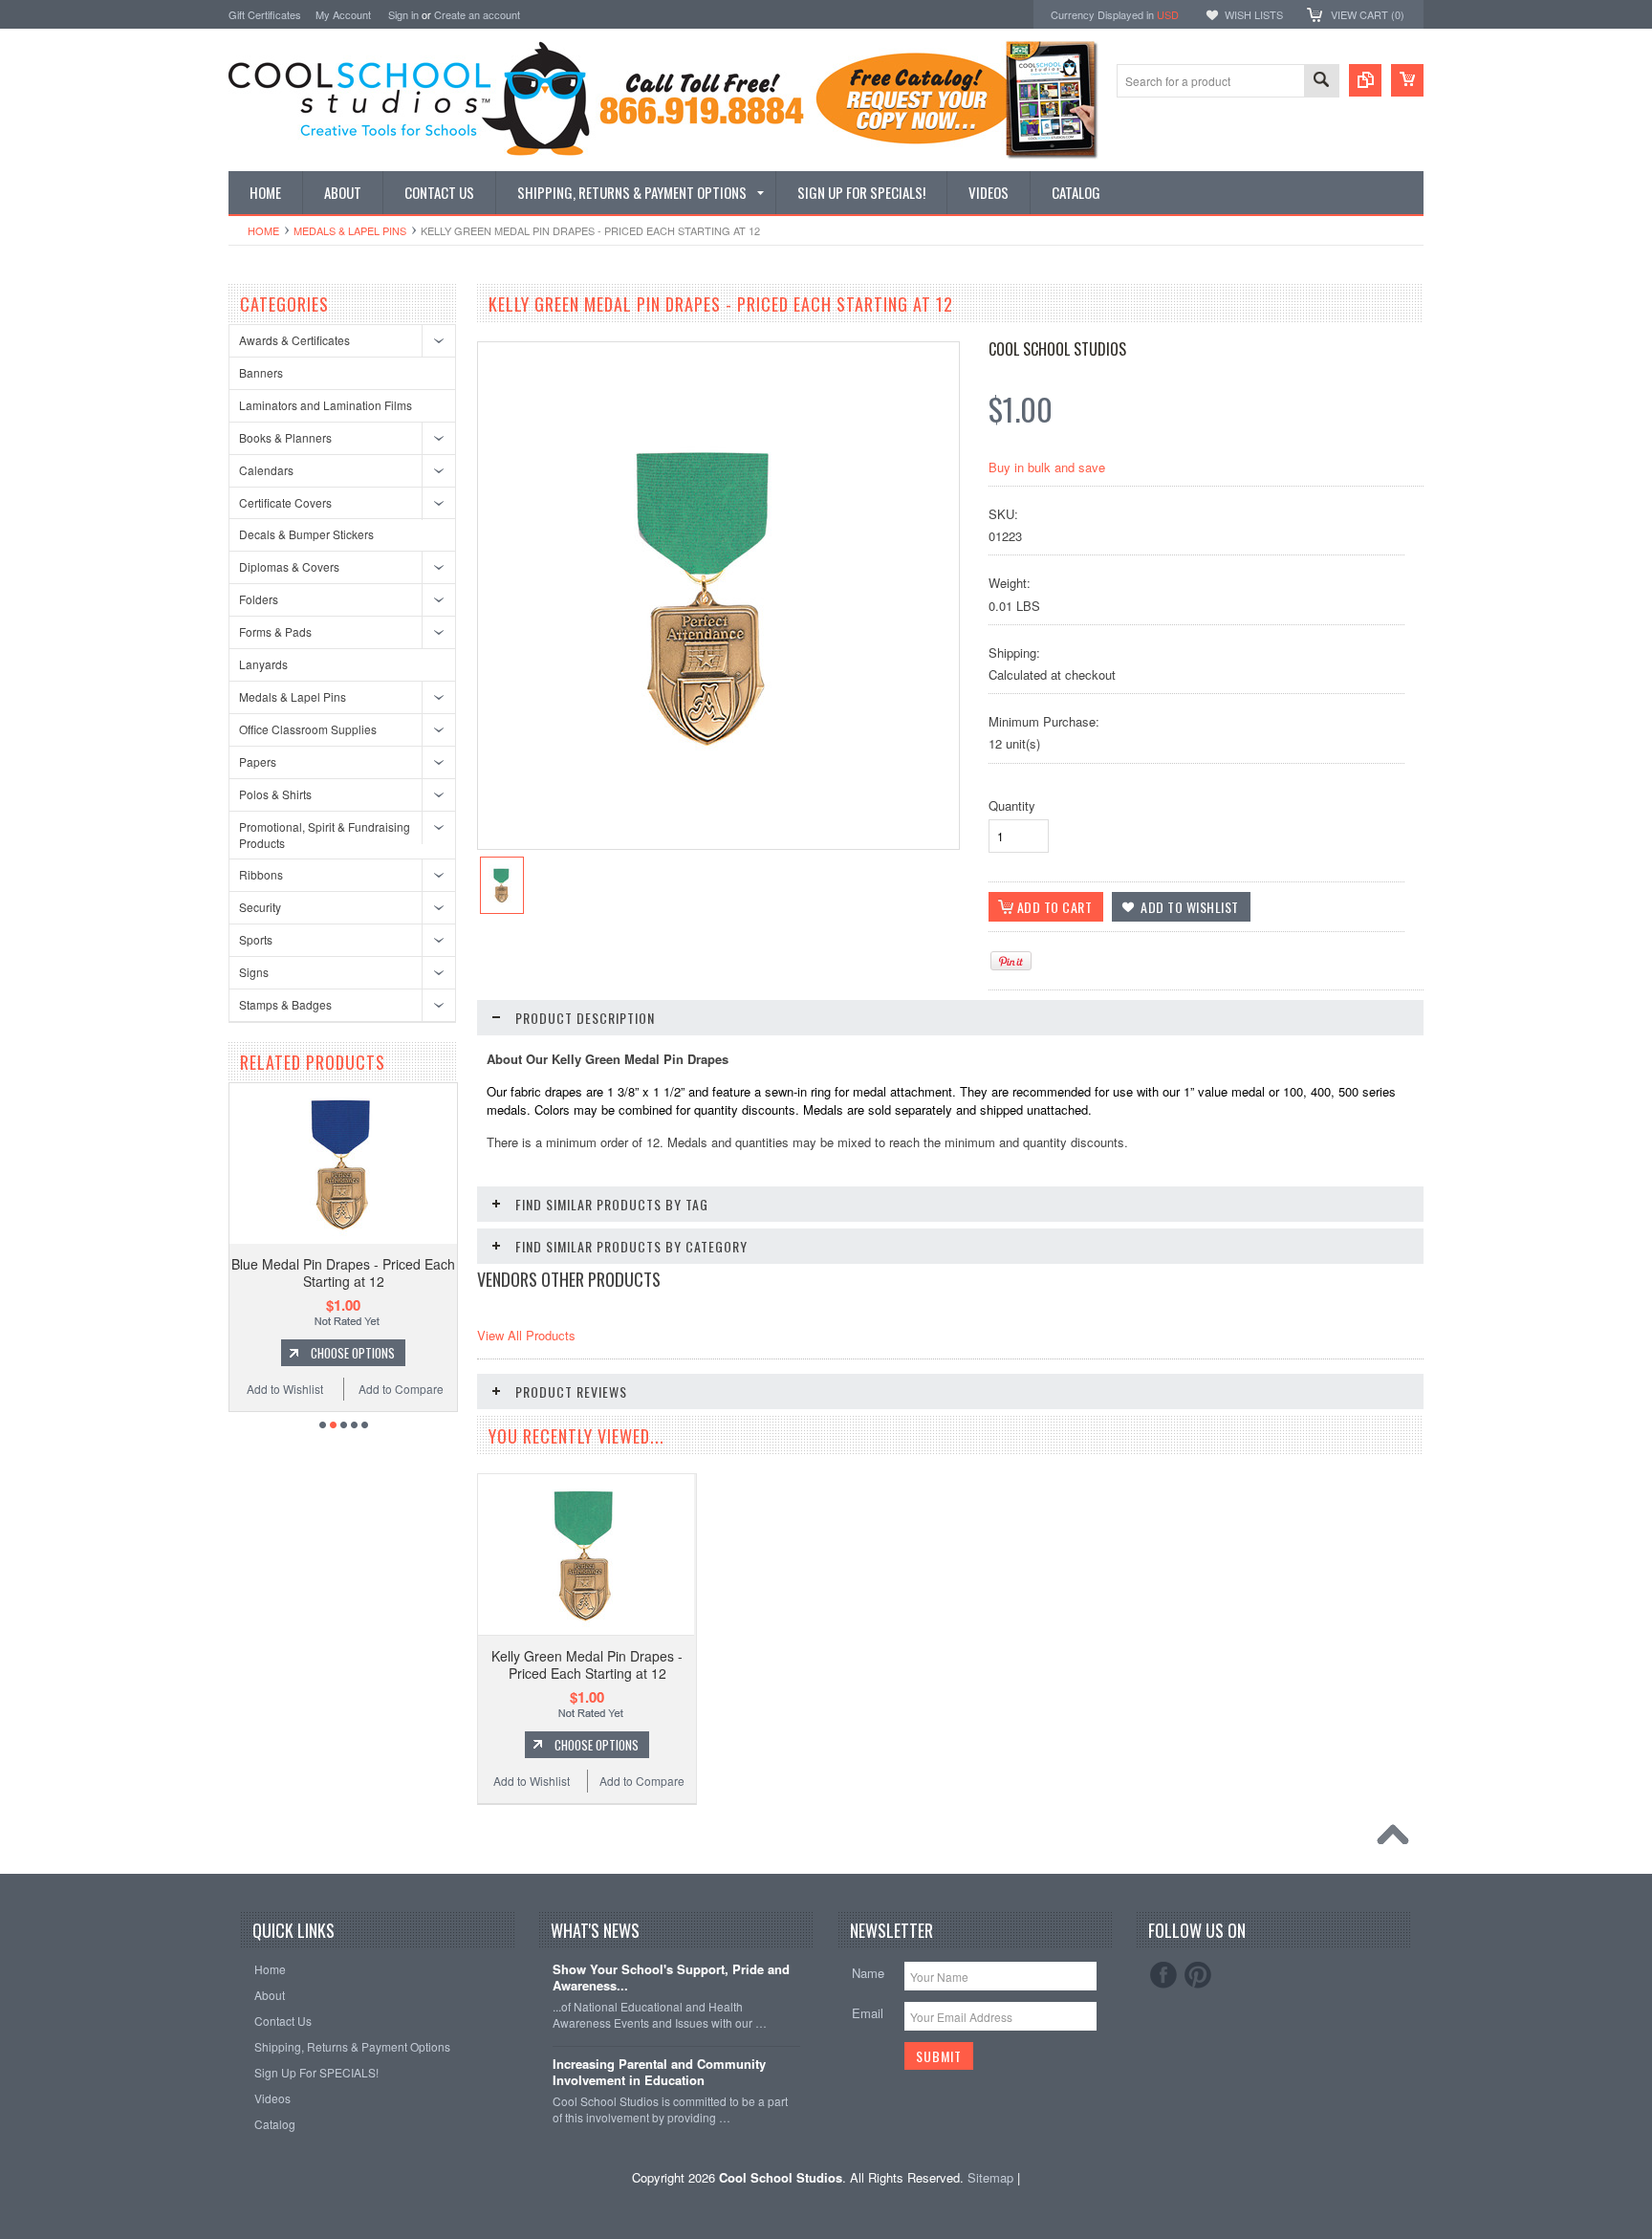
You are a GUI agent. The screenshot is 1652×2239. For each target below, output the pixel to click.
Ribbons (261, 874)
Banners (261, 372)
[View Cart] (1407, 80)
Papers (258, 761)
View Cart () (1368, 14)
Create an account (477, 14)
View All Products (526, 1335)
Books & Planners (285, 437)
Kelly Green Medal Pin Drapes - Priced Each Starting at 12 (587, 1664)
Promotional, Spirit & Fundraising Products (325, 835)
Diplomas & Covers (289, 566)
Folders (259, 599)
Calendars (266, 470)
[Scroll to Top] (1398, 1839)
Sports (256, 939)
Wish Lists (1254, 14)
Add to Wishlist (434, 1389)
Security (260, 907)
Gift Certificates (265, 14)
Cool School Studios (1057, 349)
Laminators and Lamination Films (326, 405)
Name (868, 1973)
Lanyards (263, 664)
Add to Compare (322, 1389)
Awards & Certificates (294, 340)
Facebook (1163, 1975)
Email (868, 2013)
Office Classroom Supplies (308, 729)
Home (263, 230)
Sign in (403, 14)
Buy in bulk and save (1047, 467)
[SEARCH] (1321, 82)
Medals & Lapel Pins (350, 230)
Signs (254, 972)
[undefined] (708, 772)
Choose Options (273, 1353)
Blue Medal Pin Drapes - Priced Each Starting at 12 (264, 1272)
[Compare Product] (1365, 80)
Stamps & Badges (285, 1004)
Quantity (1012, 805)
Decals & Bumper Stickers (306, 534)
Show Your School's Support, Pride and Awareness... (671, 1978)
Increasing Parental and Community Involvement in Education (659, 2073)
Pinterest (1198, 1975)
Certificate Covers (285, 502)
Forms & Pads (275, 631)
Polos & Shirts (275, 794)
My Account (343, 14)
